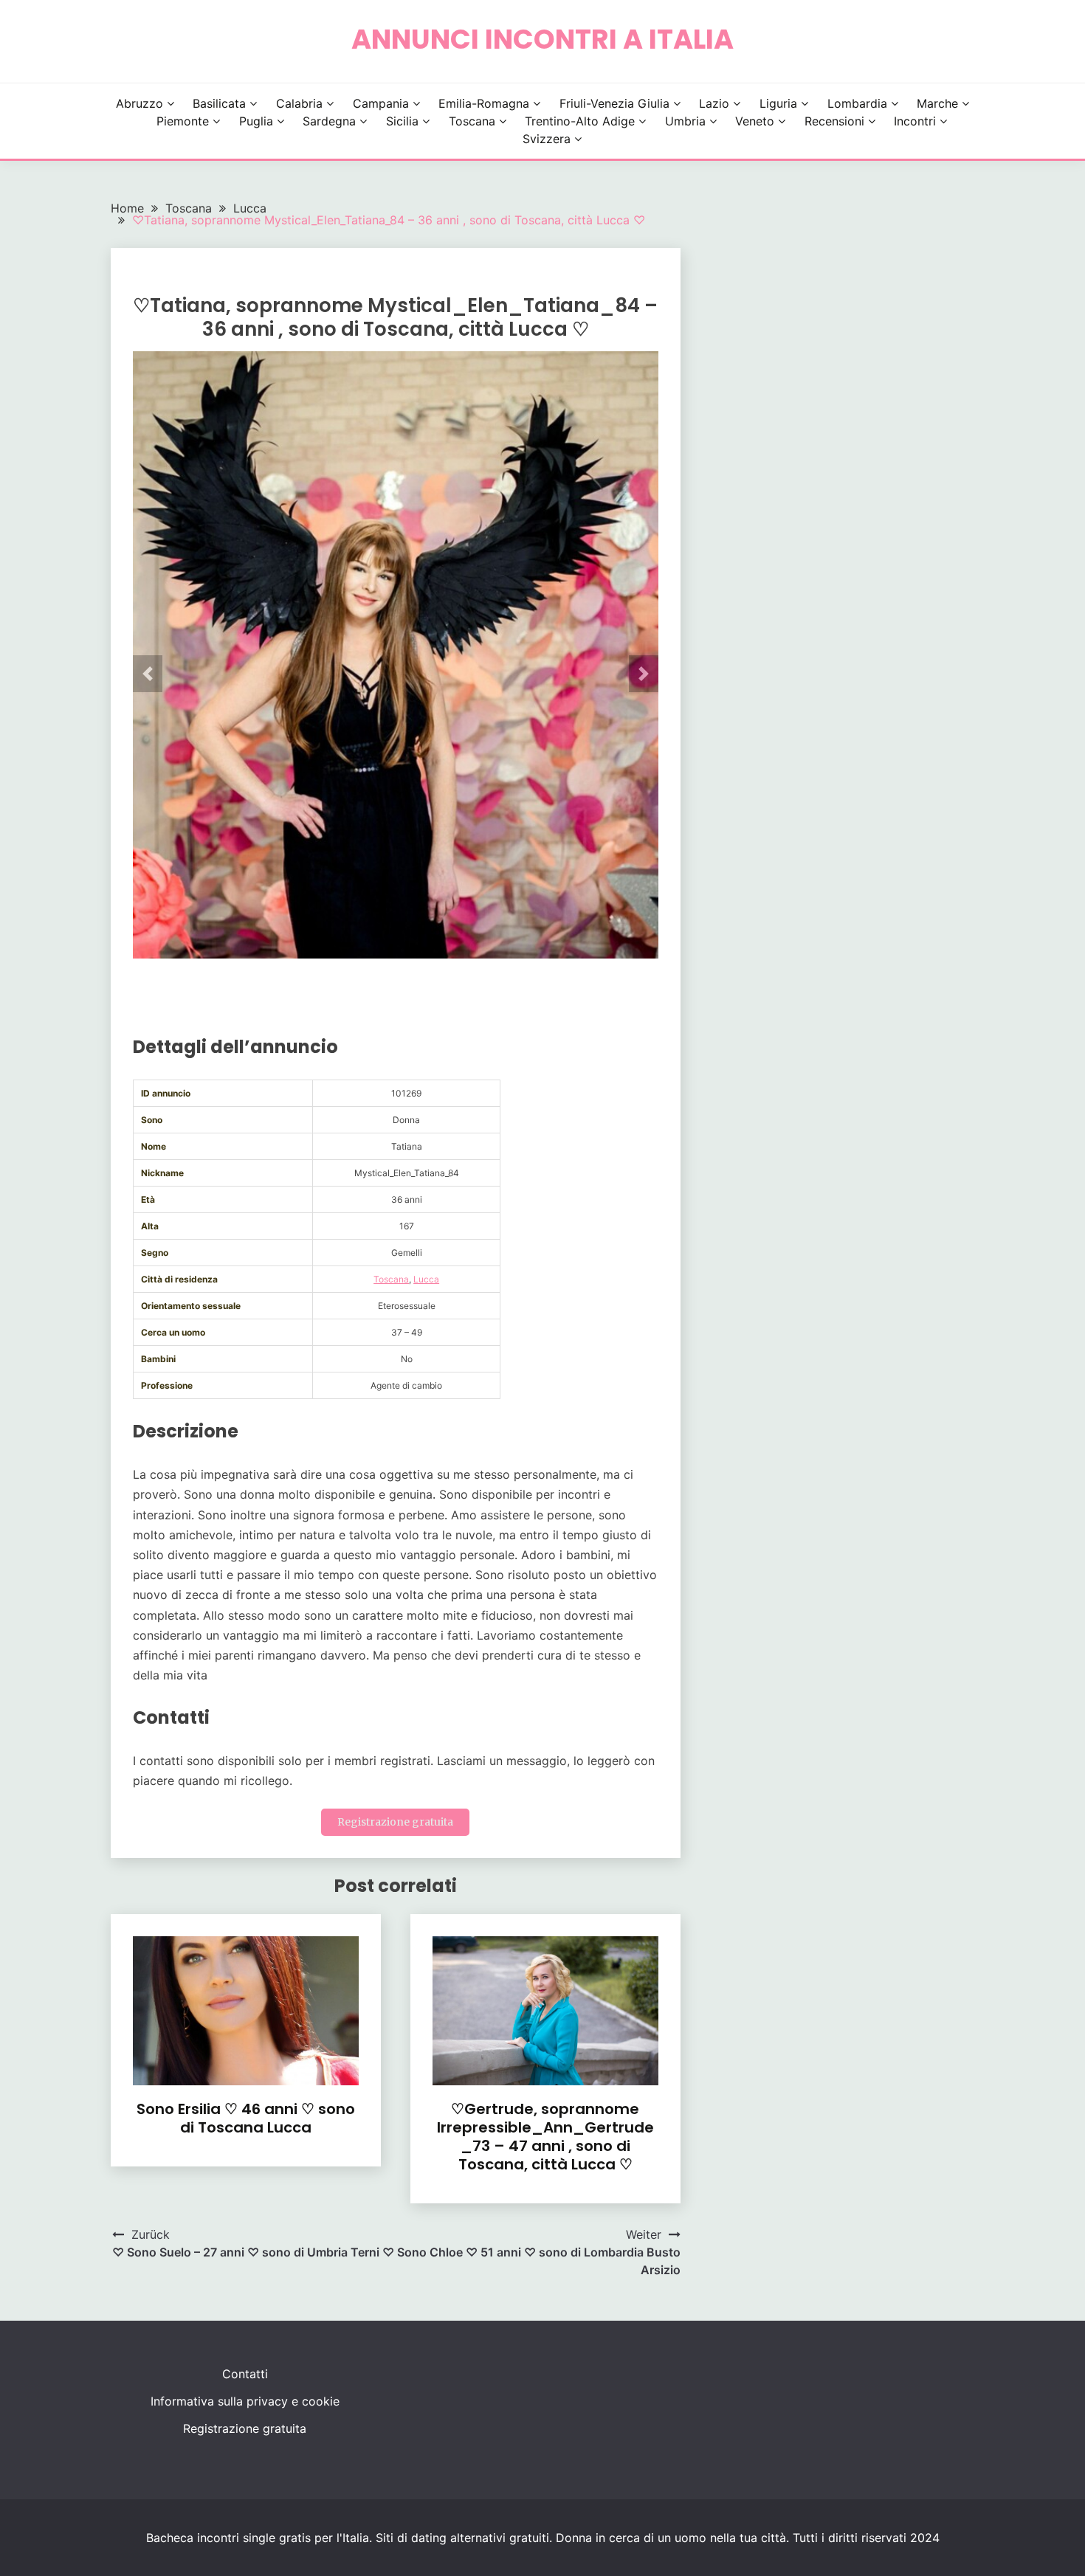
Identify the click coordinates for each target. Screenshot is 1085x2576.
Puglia (256, 121)
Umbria (685, 121)
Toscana (472, 121)
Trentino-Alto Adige (580, 121)
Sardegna (329, 121)
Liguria (778, 103)
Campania (381, 103)
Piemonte (183, 121)
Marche (937, 103)
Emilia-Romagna (484, 103)
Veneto (755, 121)
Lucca (426, 1279)
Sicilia (402, 121)
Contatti (245, 2374)
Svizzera (547, 139)
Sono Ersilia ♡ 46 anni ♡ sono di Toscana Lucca (246, 2118)
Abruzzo (139, 103)
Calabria (299, 103)
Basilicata (219, 103)
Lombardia (857, 103)
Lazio (714, 103)
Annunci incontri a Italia (542, 39)
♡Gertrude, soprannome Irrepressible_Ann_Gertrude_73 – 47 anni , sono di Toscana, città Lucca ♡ (545, 2137)
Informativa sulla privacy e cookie (245, 2401)
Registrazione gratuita (395, 1822)
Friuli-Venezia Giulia (614, 103)
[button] (148, 674)
